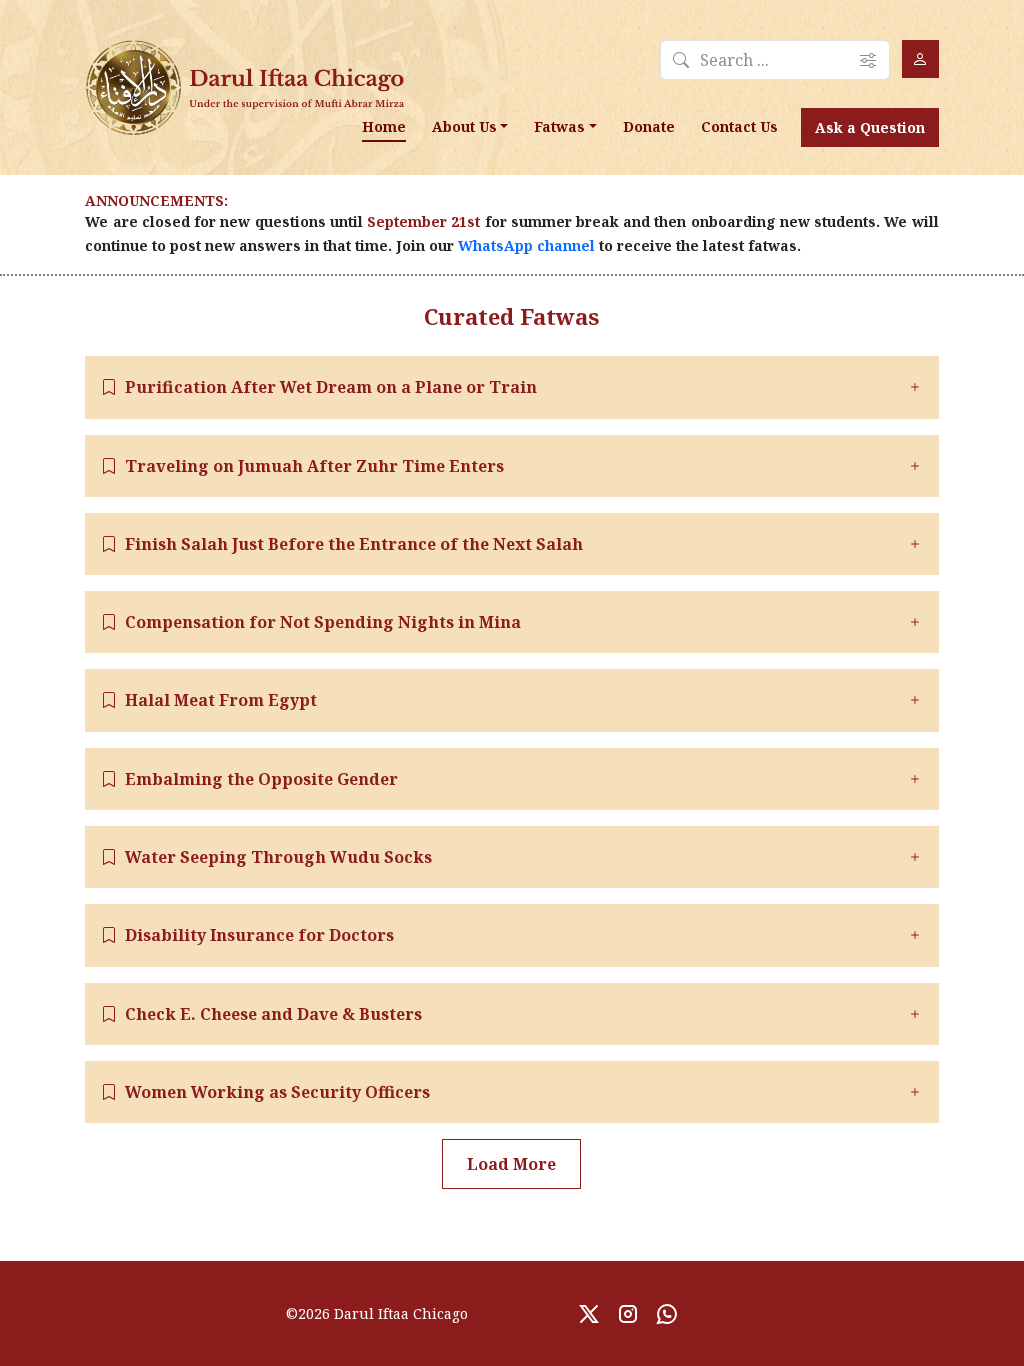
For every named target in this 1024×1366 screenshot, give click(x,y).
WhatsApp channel (526, 245)
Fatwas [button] (559, 126)
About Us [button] (464, 126)
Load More (511, 1164)
